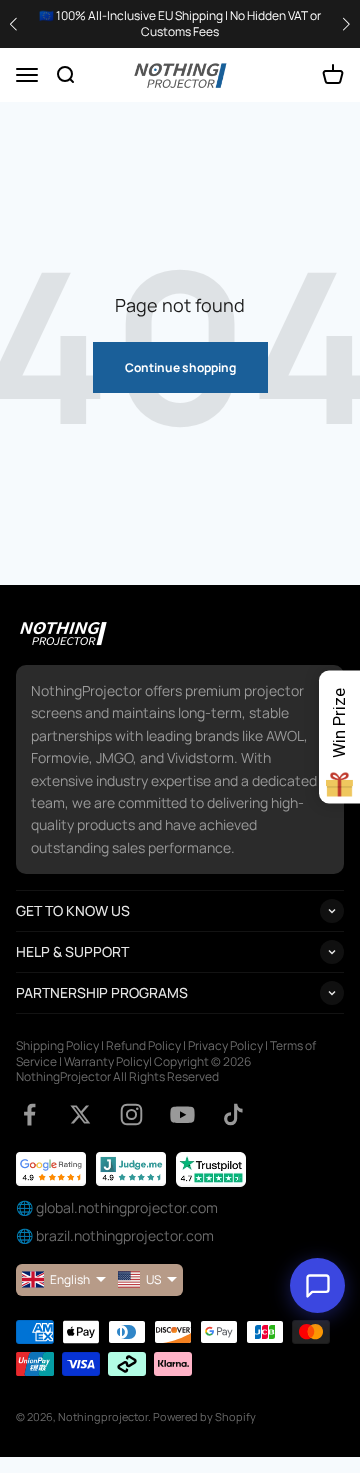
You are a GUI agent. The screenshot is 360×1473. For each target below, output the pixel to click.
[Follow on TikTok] (233, 1114)
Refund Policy (143, 1045)
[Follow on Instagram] (131, 1114)
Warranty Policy (106, 1061)
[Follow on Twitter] (80, 1114)
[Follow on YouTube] (182, 1114)
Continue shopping (180, 367)
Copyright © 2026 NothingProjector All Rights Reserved (133, 1069)
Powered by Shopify (204, 1416)
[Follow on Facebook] (29, 1114)
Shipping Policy (57, 1045)
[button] (346, 24)
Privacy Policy (225, 1045)
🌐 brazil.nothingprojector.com (115, 1235)
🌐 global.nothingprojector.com (117, 1207)
